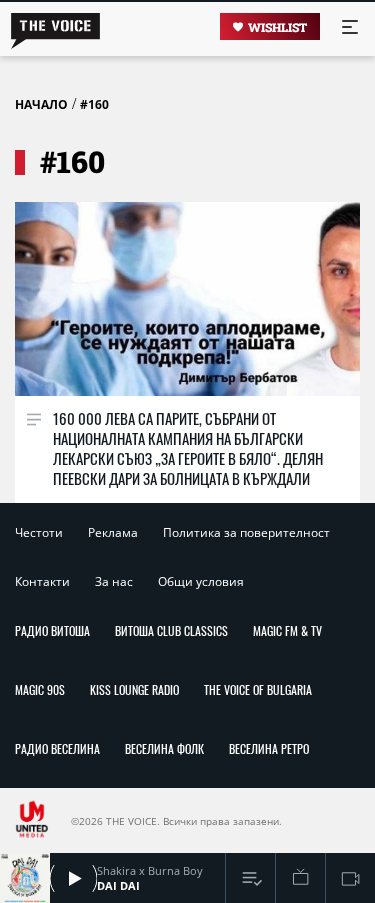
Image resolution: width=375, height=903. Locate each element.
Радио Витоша (52, 630)
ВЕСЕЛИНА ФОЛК (164, 748)
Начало (41, 104)
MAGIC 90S (40, 689)
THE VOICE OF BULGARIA (258, 689)
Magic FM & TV (287, 630)
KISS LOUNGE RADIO (134, 689)
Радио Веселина (57, 748)
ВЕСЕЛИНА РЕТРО (269, 748)
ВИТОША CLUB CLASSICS (171, 630)
